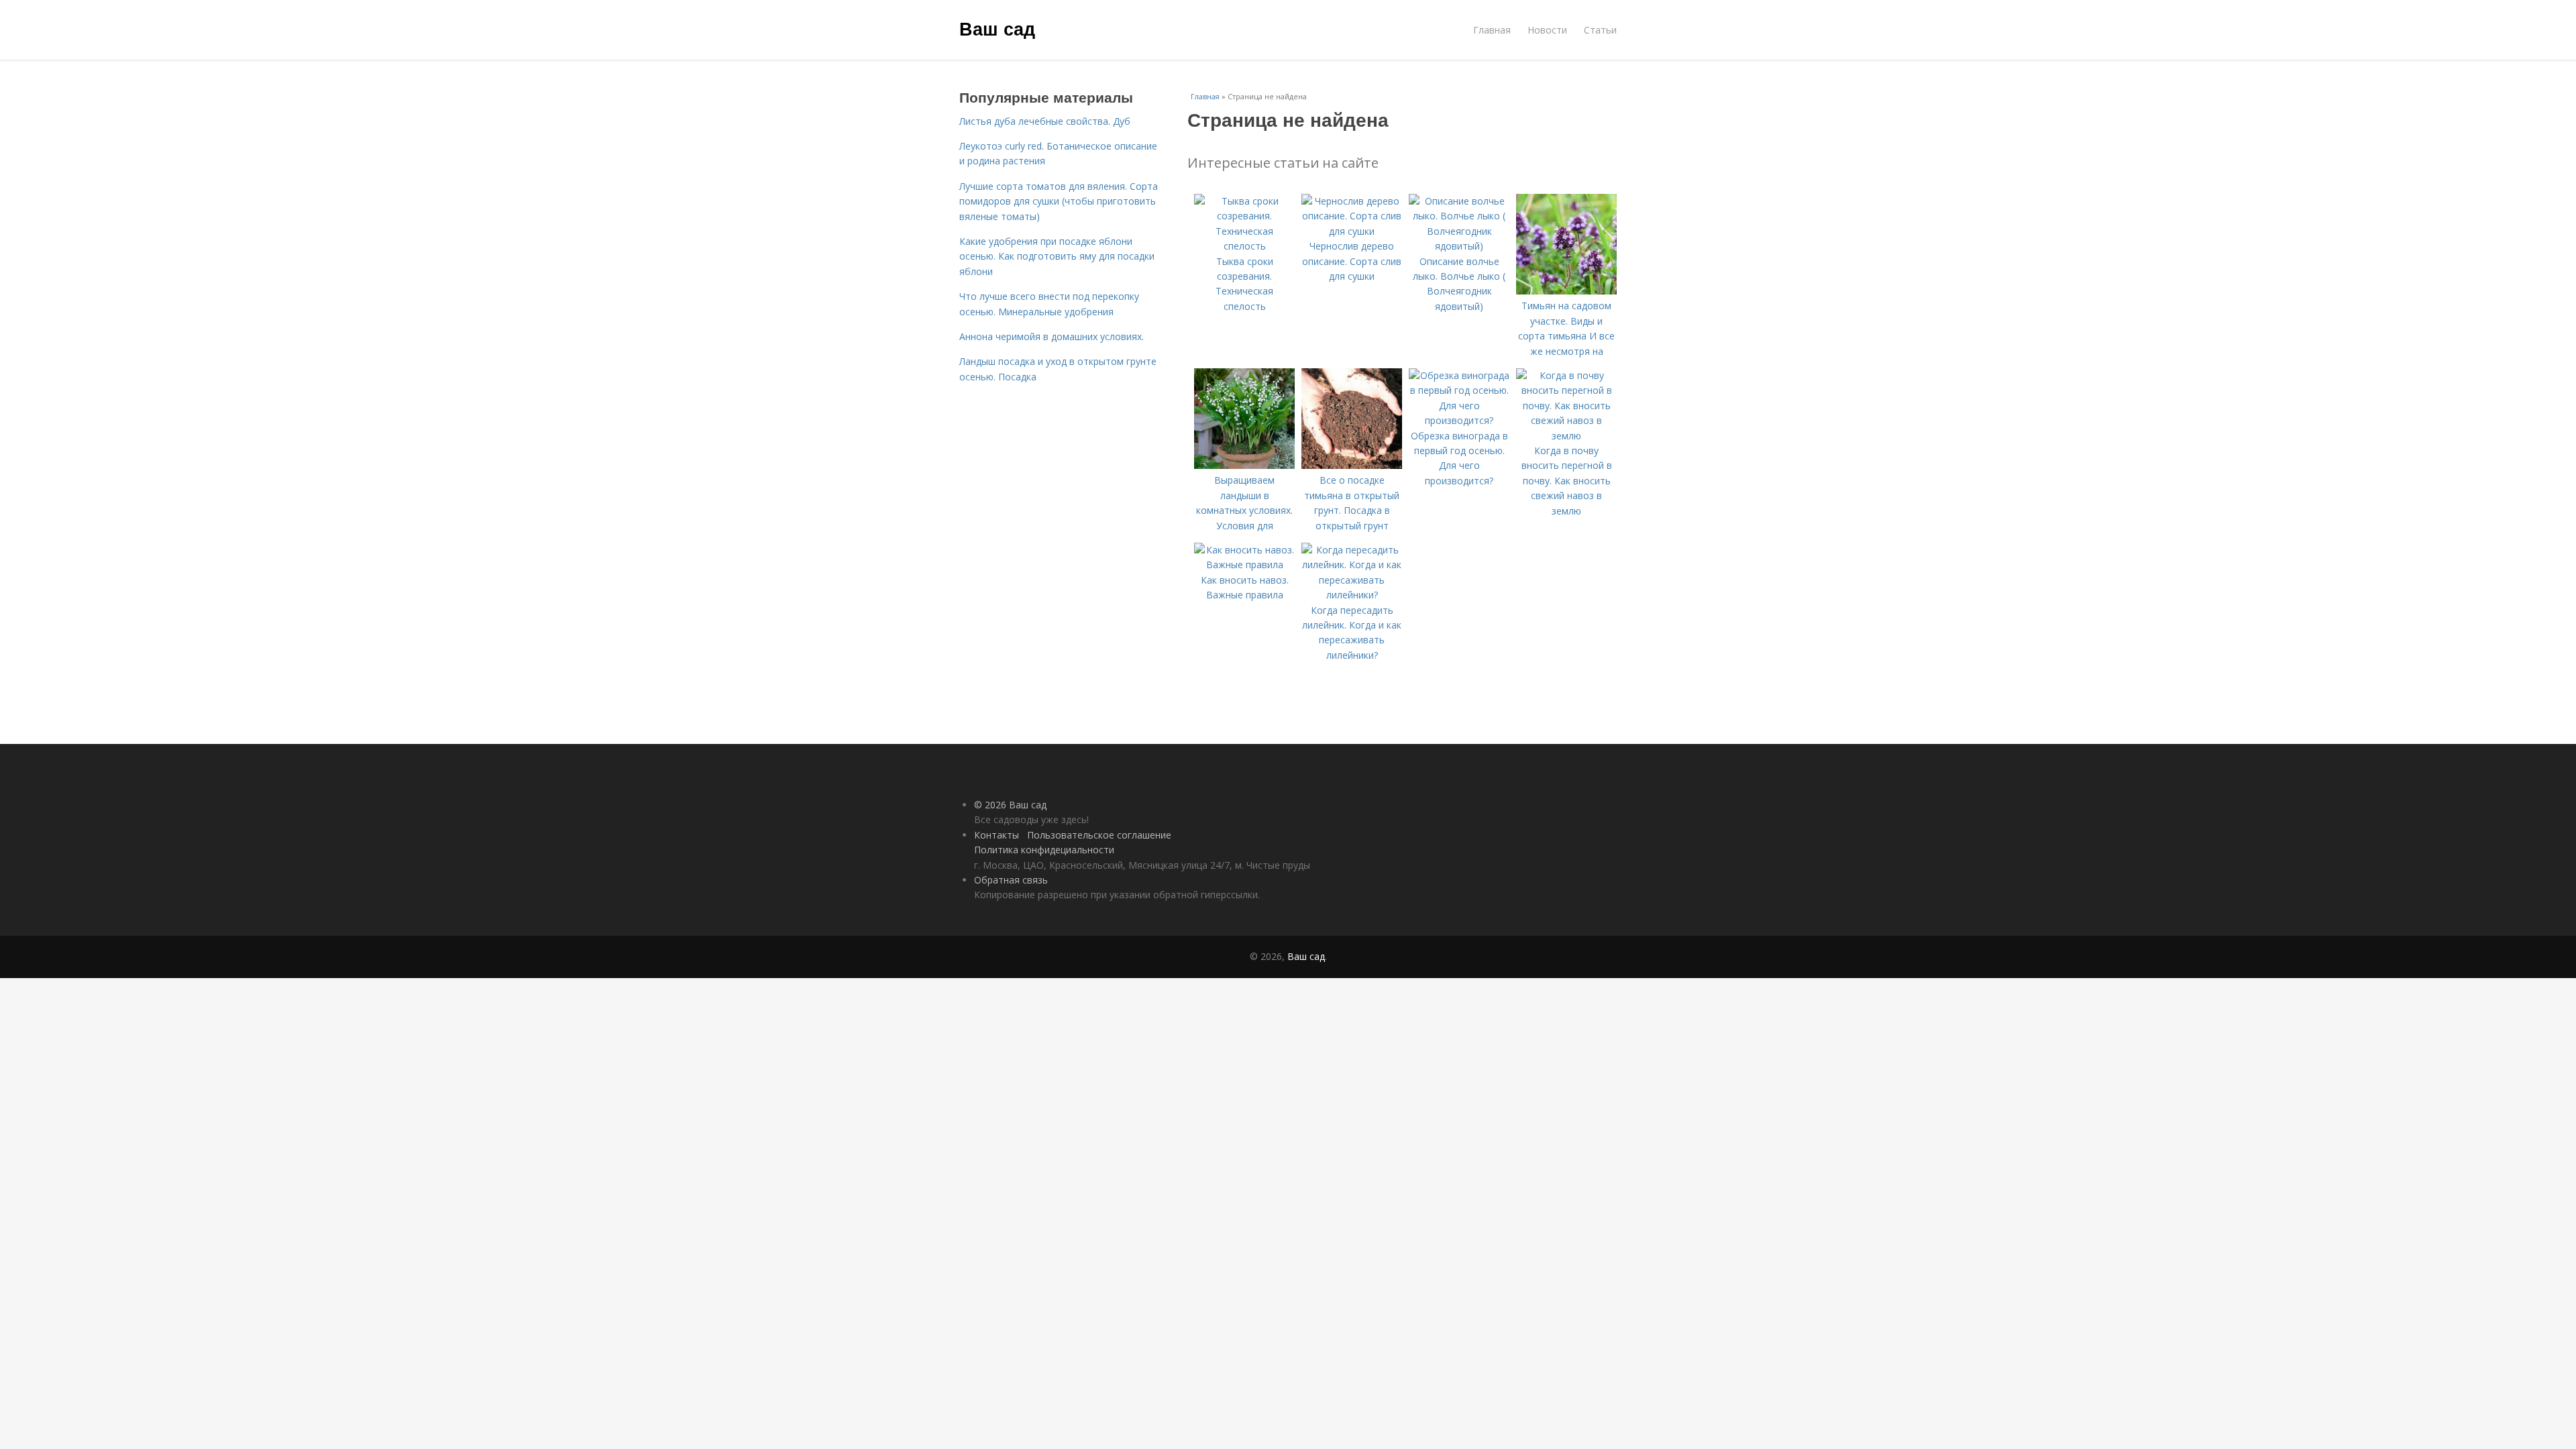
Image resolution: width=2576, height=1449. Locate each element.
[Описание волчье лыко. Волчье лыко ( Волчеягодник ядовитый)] (1459, 246)
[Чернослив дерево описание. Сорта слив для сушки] (1352, 231)
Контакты (997, 835)
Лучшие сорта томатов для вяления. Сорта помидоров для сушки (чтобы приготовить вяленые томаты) (1059, 201)
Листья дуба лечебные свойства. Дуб (1045, 121)
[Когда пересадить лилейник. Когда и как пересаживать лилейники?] (1352, 595)
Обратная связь (1011, 880)
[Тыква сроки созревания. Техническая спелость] (1244, 246)
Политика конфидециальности (1044, 850)
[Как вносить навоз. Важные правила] (1244, 565)
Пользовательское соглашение (1099, 835)
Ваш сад (997, 28)
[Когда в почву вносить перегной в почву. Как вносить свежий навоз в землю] (1566, 436)
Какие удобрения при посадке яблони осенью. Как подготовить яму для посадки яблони (1057, 256)
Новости (1547, 30)
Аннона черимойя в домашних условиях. (1052, 336)
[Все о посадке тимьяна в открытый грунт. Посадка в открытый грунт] (1352, 465)
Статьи (1600, 30)
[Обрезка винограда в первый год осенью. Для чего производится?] (1459, 420)
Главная (1492, 30)
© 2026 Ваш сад (1010, 805)
